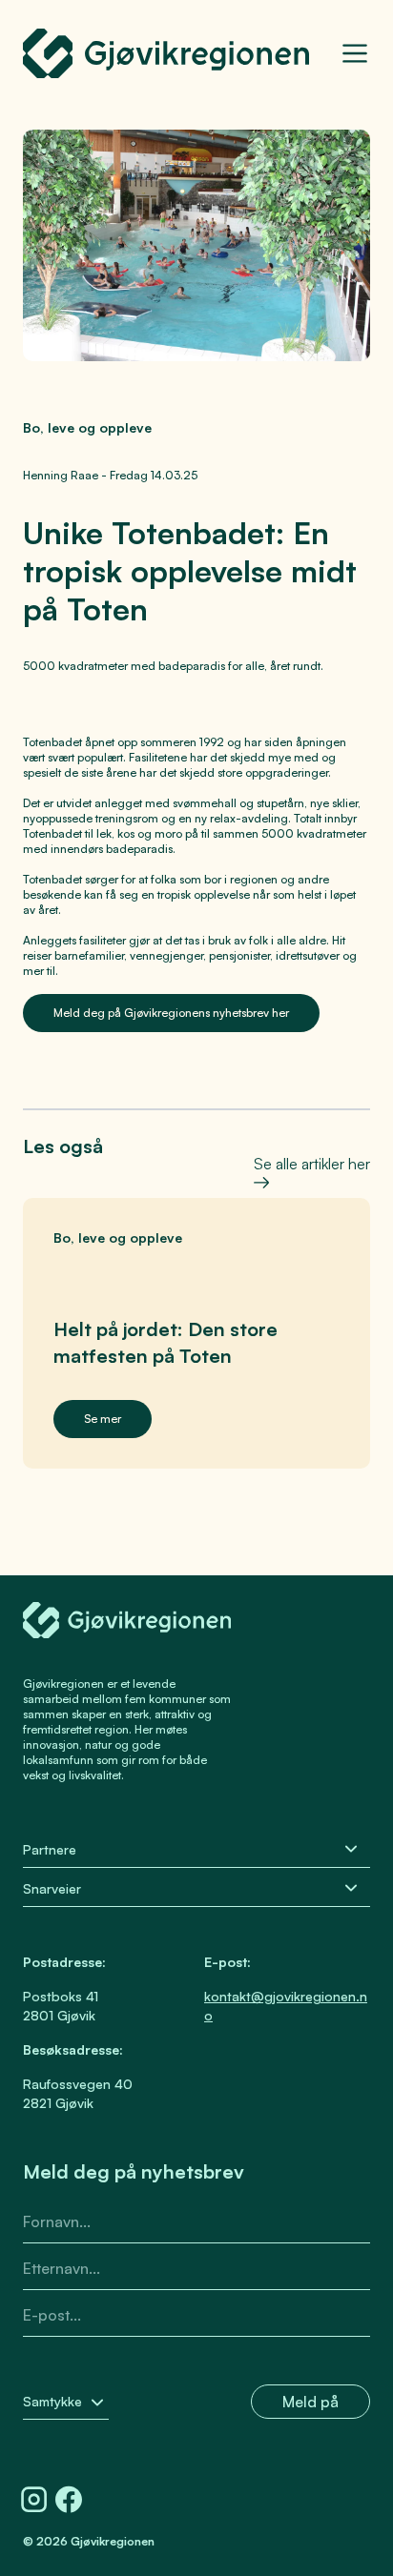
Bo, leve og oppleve (87, 427)
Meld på (310, 2402)
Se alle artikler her (312, 1161)
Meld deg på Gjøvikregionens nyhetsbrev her (171, 1013)
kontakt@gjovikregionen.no (286, 2006)
